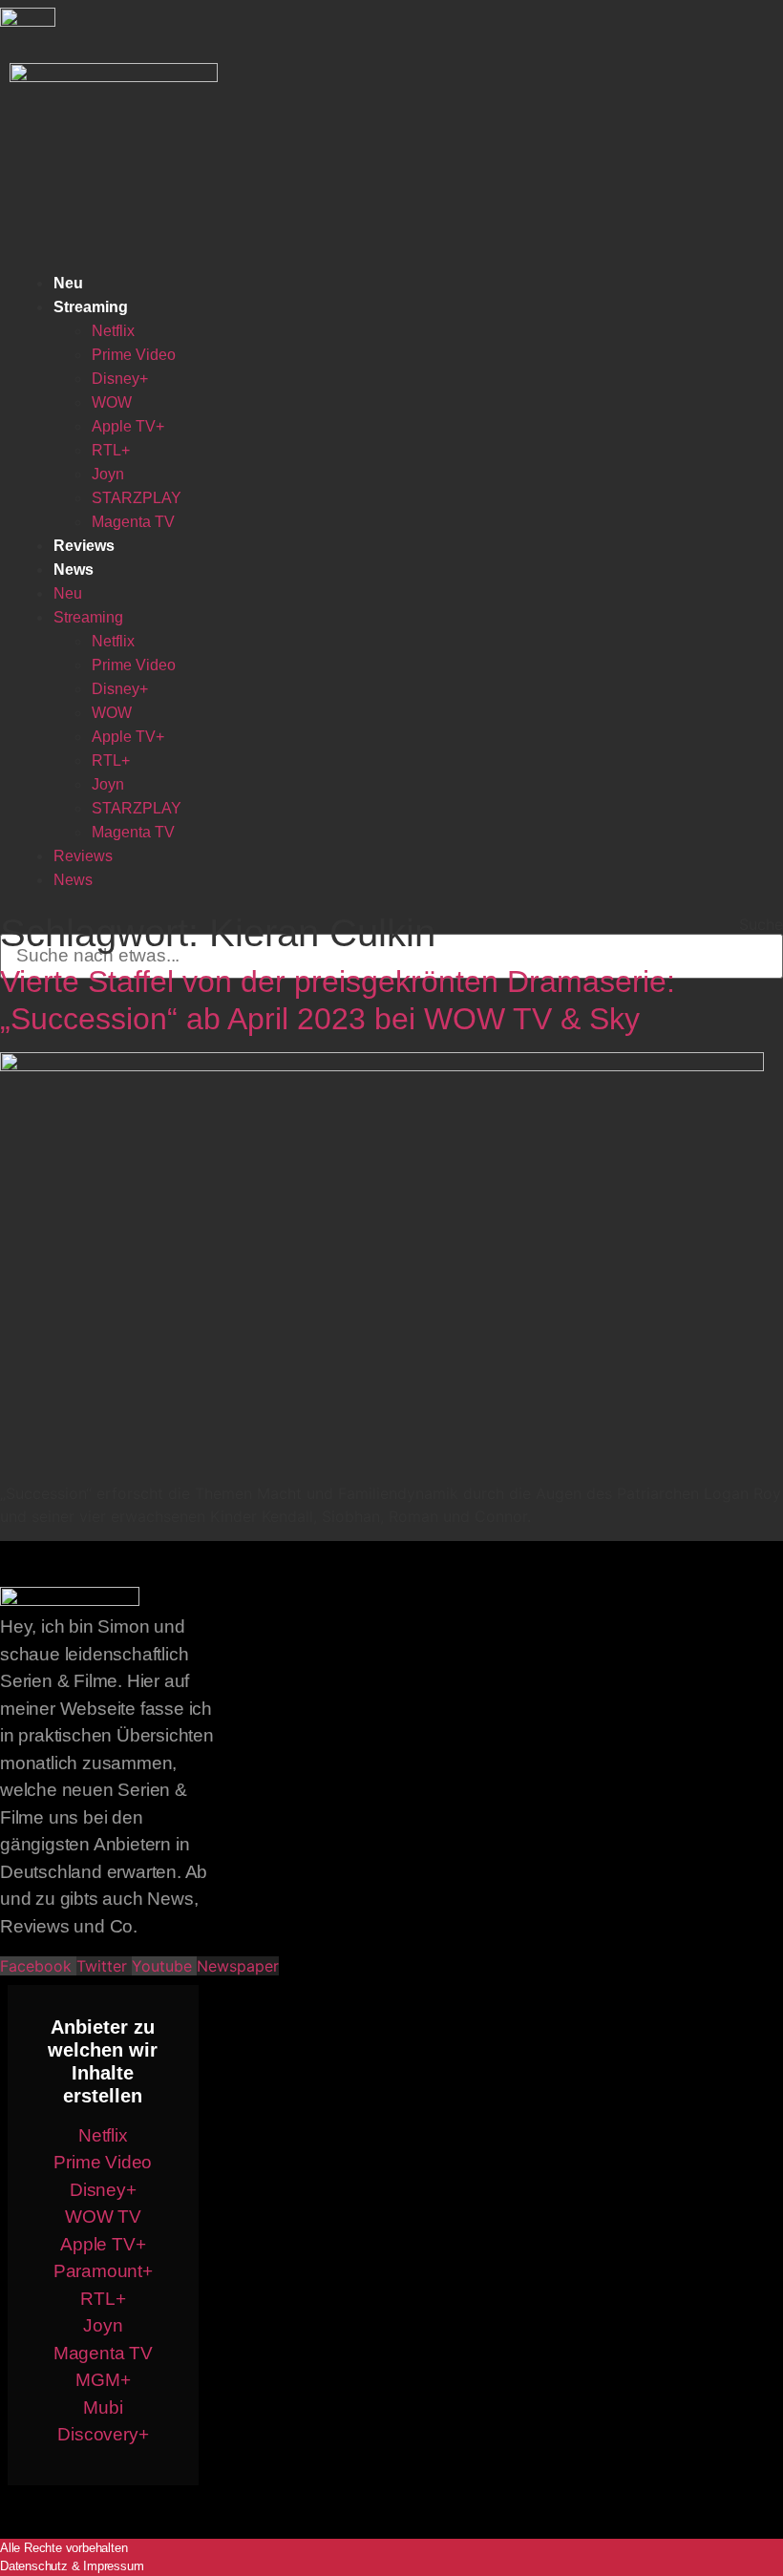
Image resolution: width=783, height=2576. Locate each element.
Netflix (113, 331)
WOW (112, 402)
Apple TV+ (128, 426)
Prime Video (134, 355)
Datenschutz (34, 2566)
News (74, 570)
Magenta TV (133, 522)
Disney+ (120, 379)
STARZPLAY (137, 498)
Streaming (91, 307)
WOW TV (103, 2217)
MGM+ (103, 2380)
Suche (761, 924)
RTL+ (111, 450)
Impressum (113, 2566)
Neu (68, 283)
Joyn (108, 474)
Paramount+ (103, 2271)
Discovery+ (103, 2434)
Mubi (103, 2407)
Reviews (84, 546)
